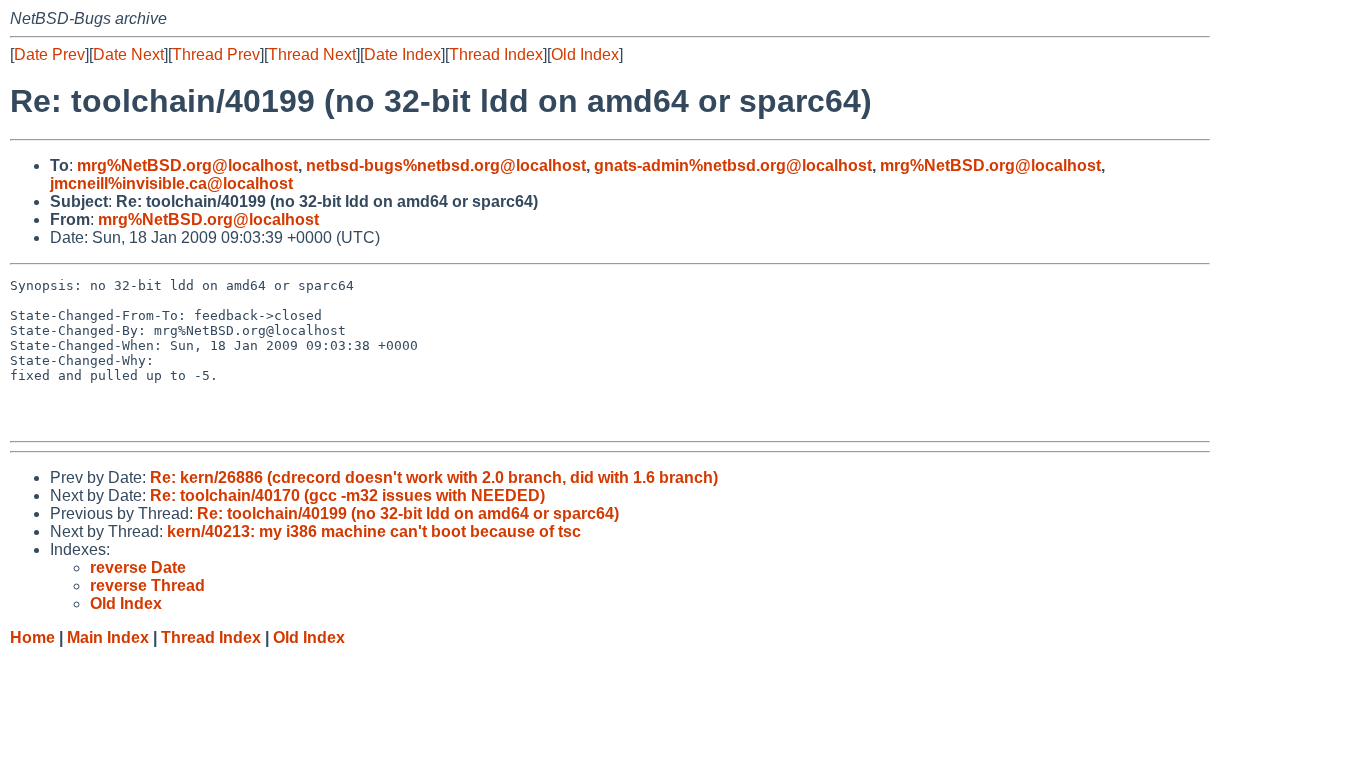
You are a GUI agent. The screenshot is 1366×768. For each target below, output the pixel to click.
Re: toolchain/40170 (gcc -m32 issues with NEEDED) (347, 495)
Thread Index (496, 54)
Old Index (585, 54)
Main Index (108, 637)
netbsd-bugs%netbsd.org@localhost (446, 165)
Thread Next (312, 54)
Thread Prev (216, 54)
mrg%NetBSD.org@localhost (187, 165)
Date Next (128, 54)
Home (32, 637)
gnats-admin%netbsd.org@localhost (733, 165)
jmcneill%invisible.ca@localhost (171, 183)
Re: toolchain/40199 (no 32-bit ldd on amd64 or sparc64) (408, 513)
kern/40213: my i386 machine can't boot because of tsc (374, 531)
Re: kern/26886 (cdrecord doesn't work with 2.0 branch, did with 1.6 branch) (434, 477)
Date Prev (49, 54)
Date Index (402, 54)
